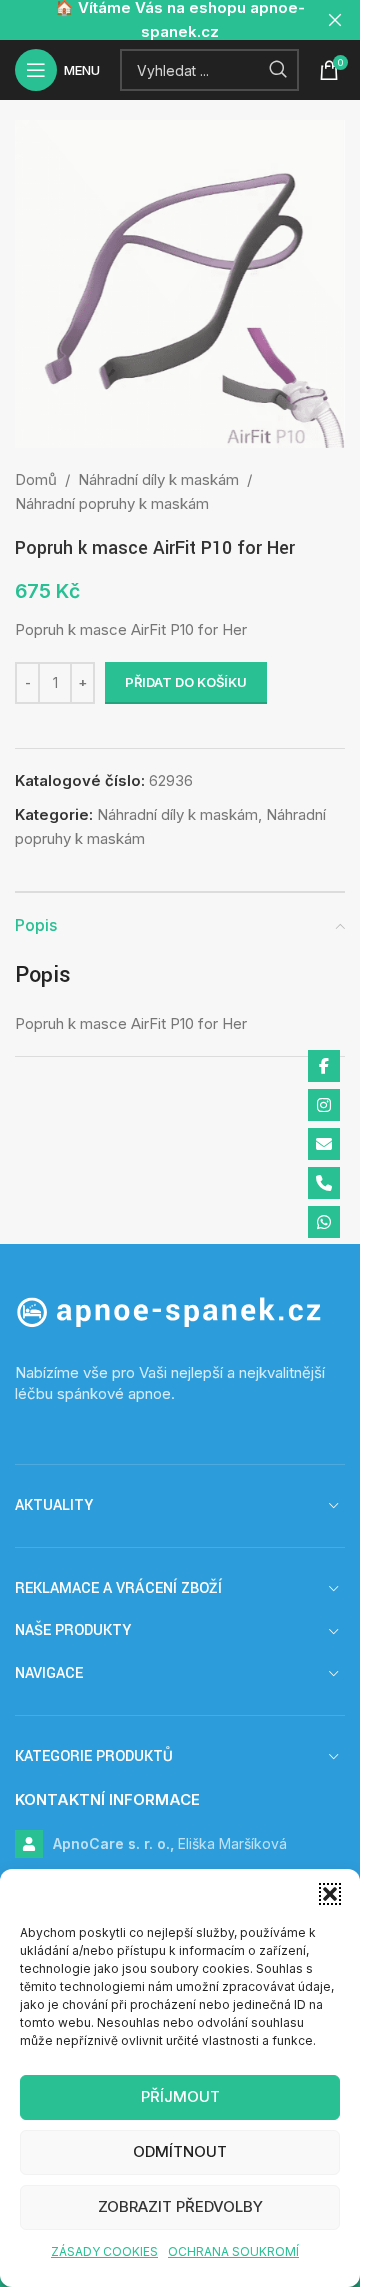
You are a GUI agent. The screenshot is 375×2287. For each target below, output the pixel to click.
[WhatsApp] (324, 1222)
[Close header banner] (335, 20)
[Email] (324, 1144)
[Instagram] (324, 1105)
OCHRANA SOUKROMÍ (233, 2251)
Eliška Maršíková (170, 1843)
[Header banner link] (180, 20)
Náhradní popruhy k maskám (112, 503)
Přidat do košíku (186, 682)
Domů (36, 479)
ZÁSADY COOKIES (104, 2251)
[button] (330, 1894)
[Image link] (180, 1311)
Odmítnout (180, 2151)
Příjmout (180, 2096)
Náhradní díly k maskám (158, 479)
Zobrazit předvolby (180, 2206)
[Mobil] (324, 1183)
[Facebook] (324, 1066)
